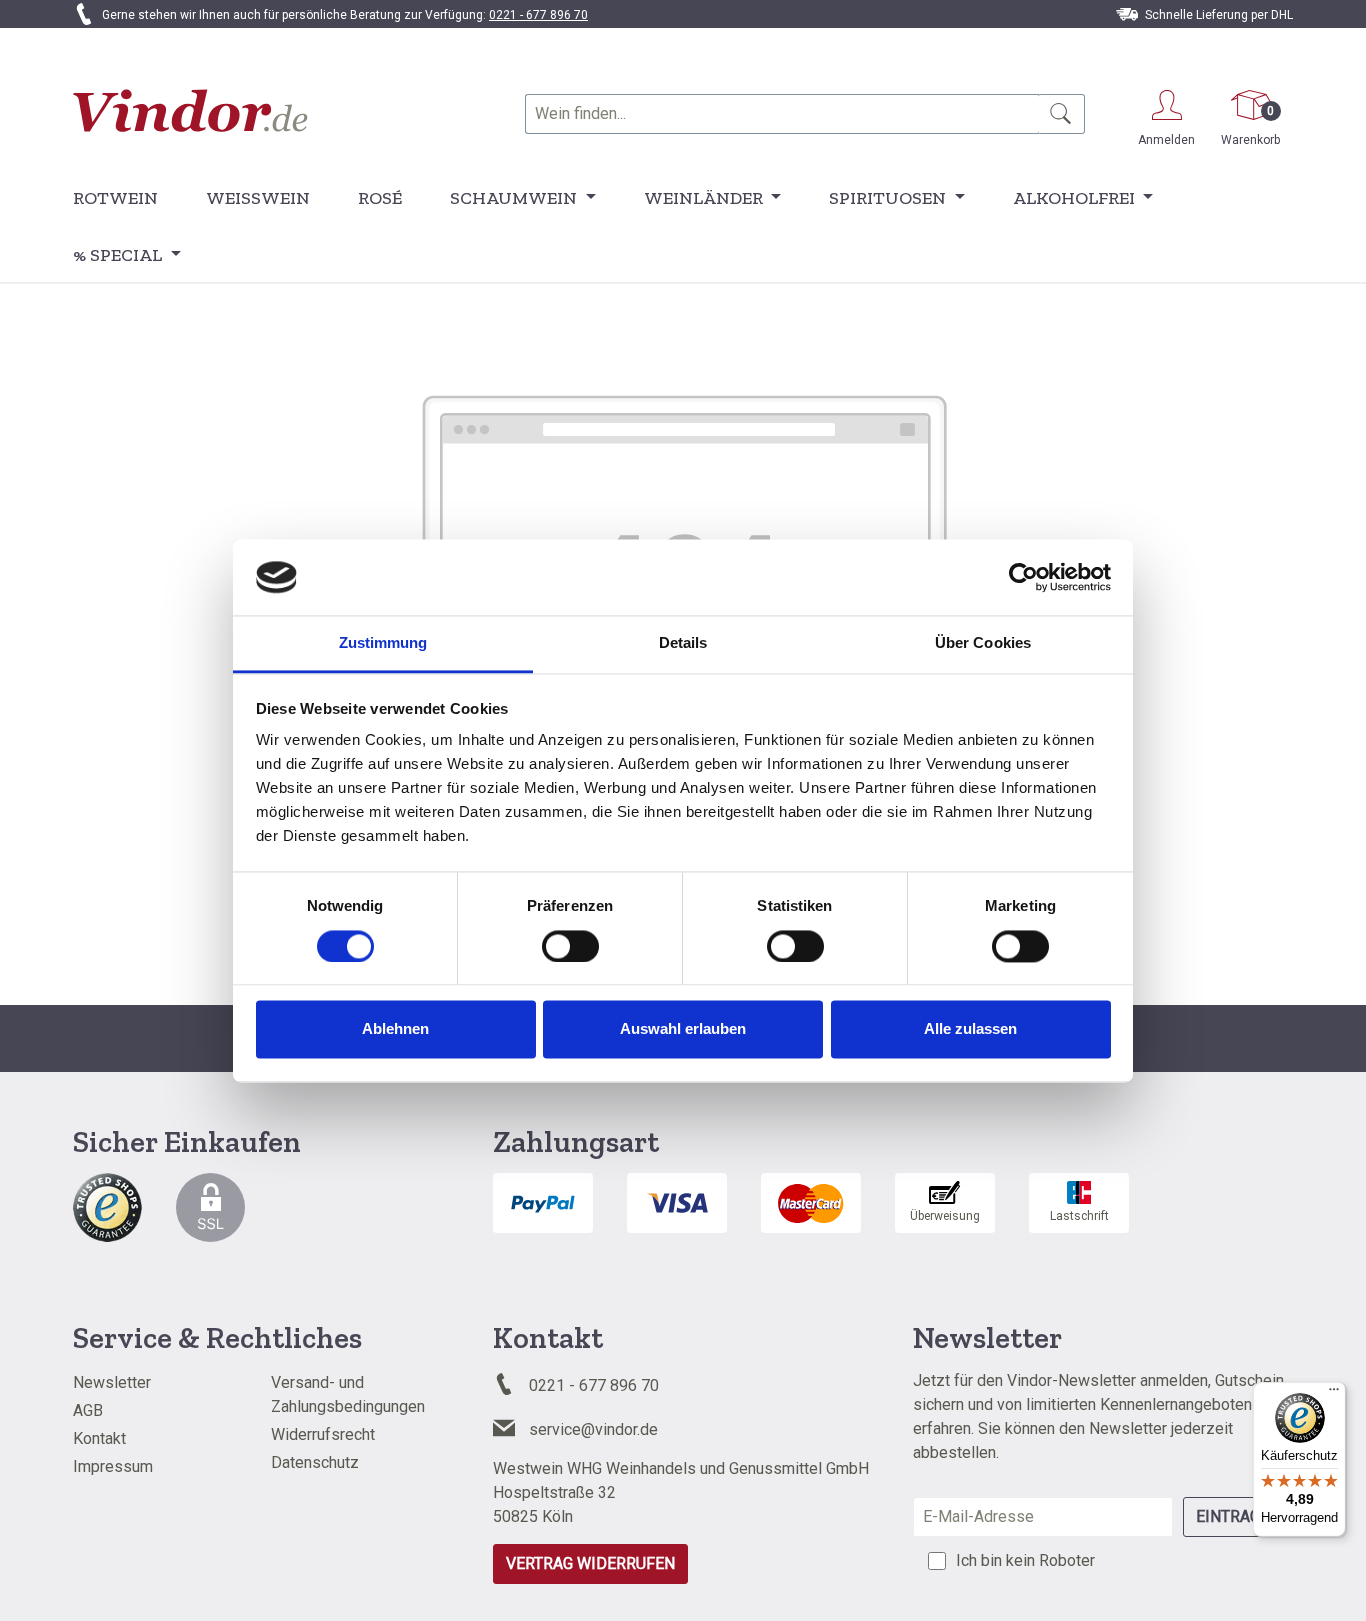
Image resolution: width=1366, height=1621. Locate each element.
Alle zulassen (970, 1029)
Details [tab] (683, 643)
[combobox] (782, 114)
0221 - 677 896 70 (538, 15)
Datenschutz (315, 1462)
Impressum (113, 1466)
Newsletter (112, 1382)
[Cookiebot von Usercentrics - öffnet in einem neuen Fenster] (1023, 577)
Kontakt (99, 1438)
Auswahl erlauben (683, 1029)
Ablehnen (395, 1029)
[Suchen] (1061, 114)
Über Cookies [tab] (983, 643)
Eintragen (1238, 1516)
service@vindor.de (593, 1429)
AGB (88, 1410)
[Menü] (1334, 1394)
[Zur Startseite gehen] (190, 110)
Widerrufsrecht (323, 1434)
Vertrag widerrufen (590, 1563)
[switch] (570, 946)
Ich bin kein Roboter (1025, 1560)
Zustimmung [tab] (383, 643)
